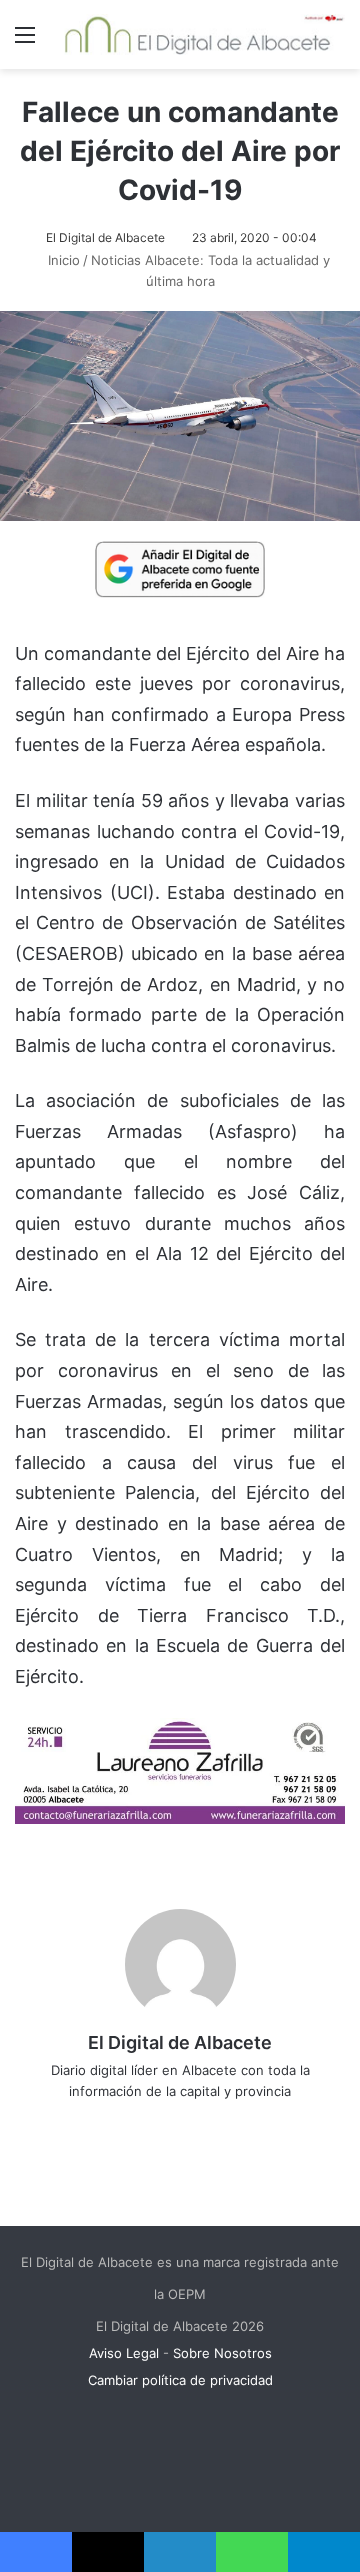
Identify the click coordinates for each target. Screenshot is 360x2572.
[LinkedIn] (194, 2124)
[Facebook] (138, 2124)
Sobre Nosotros (222, 2353)
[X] (166, 2124)
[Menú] (25, 41)
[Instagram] (250, 2124)
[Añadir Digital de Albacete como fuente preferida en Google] (180, 568)
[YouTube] (222, 2124)
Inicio (62, 260)
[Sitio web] (110, 2124)
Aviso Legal (124, 2353)
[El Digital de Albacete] (197, 34)
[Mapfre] (180, 1817)
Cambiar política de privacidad (180, 2380)
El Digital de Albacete (105, 237)
